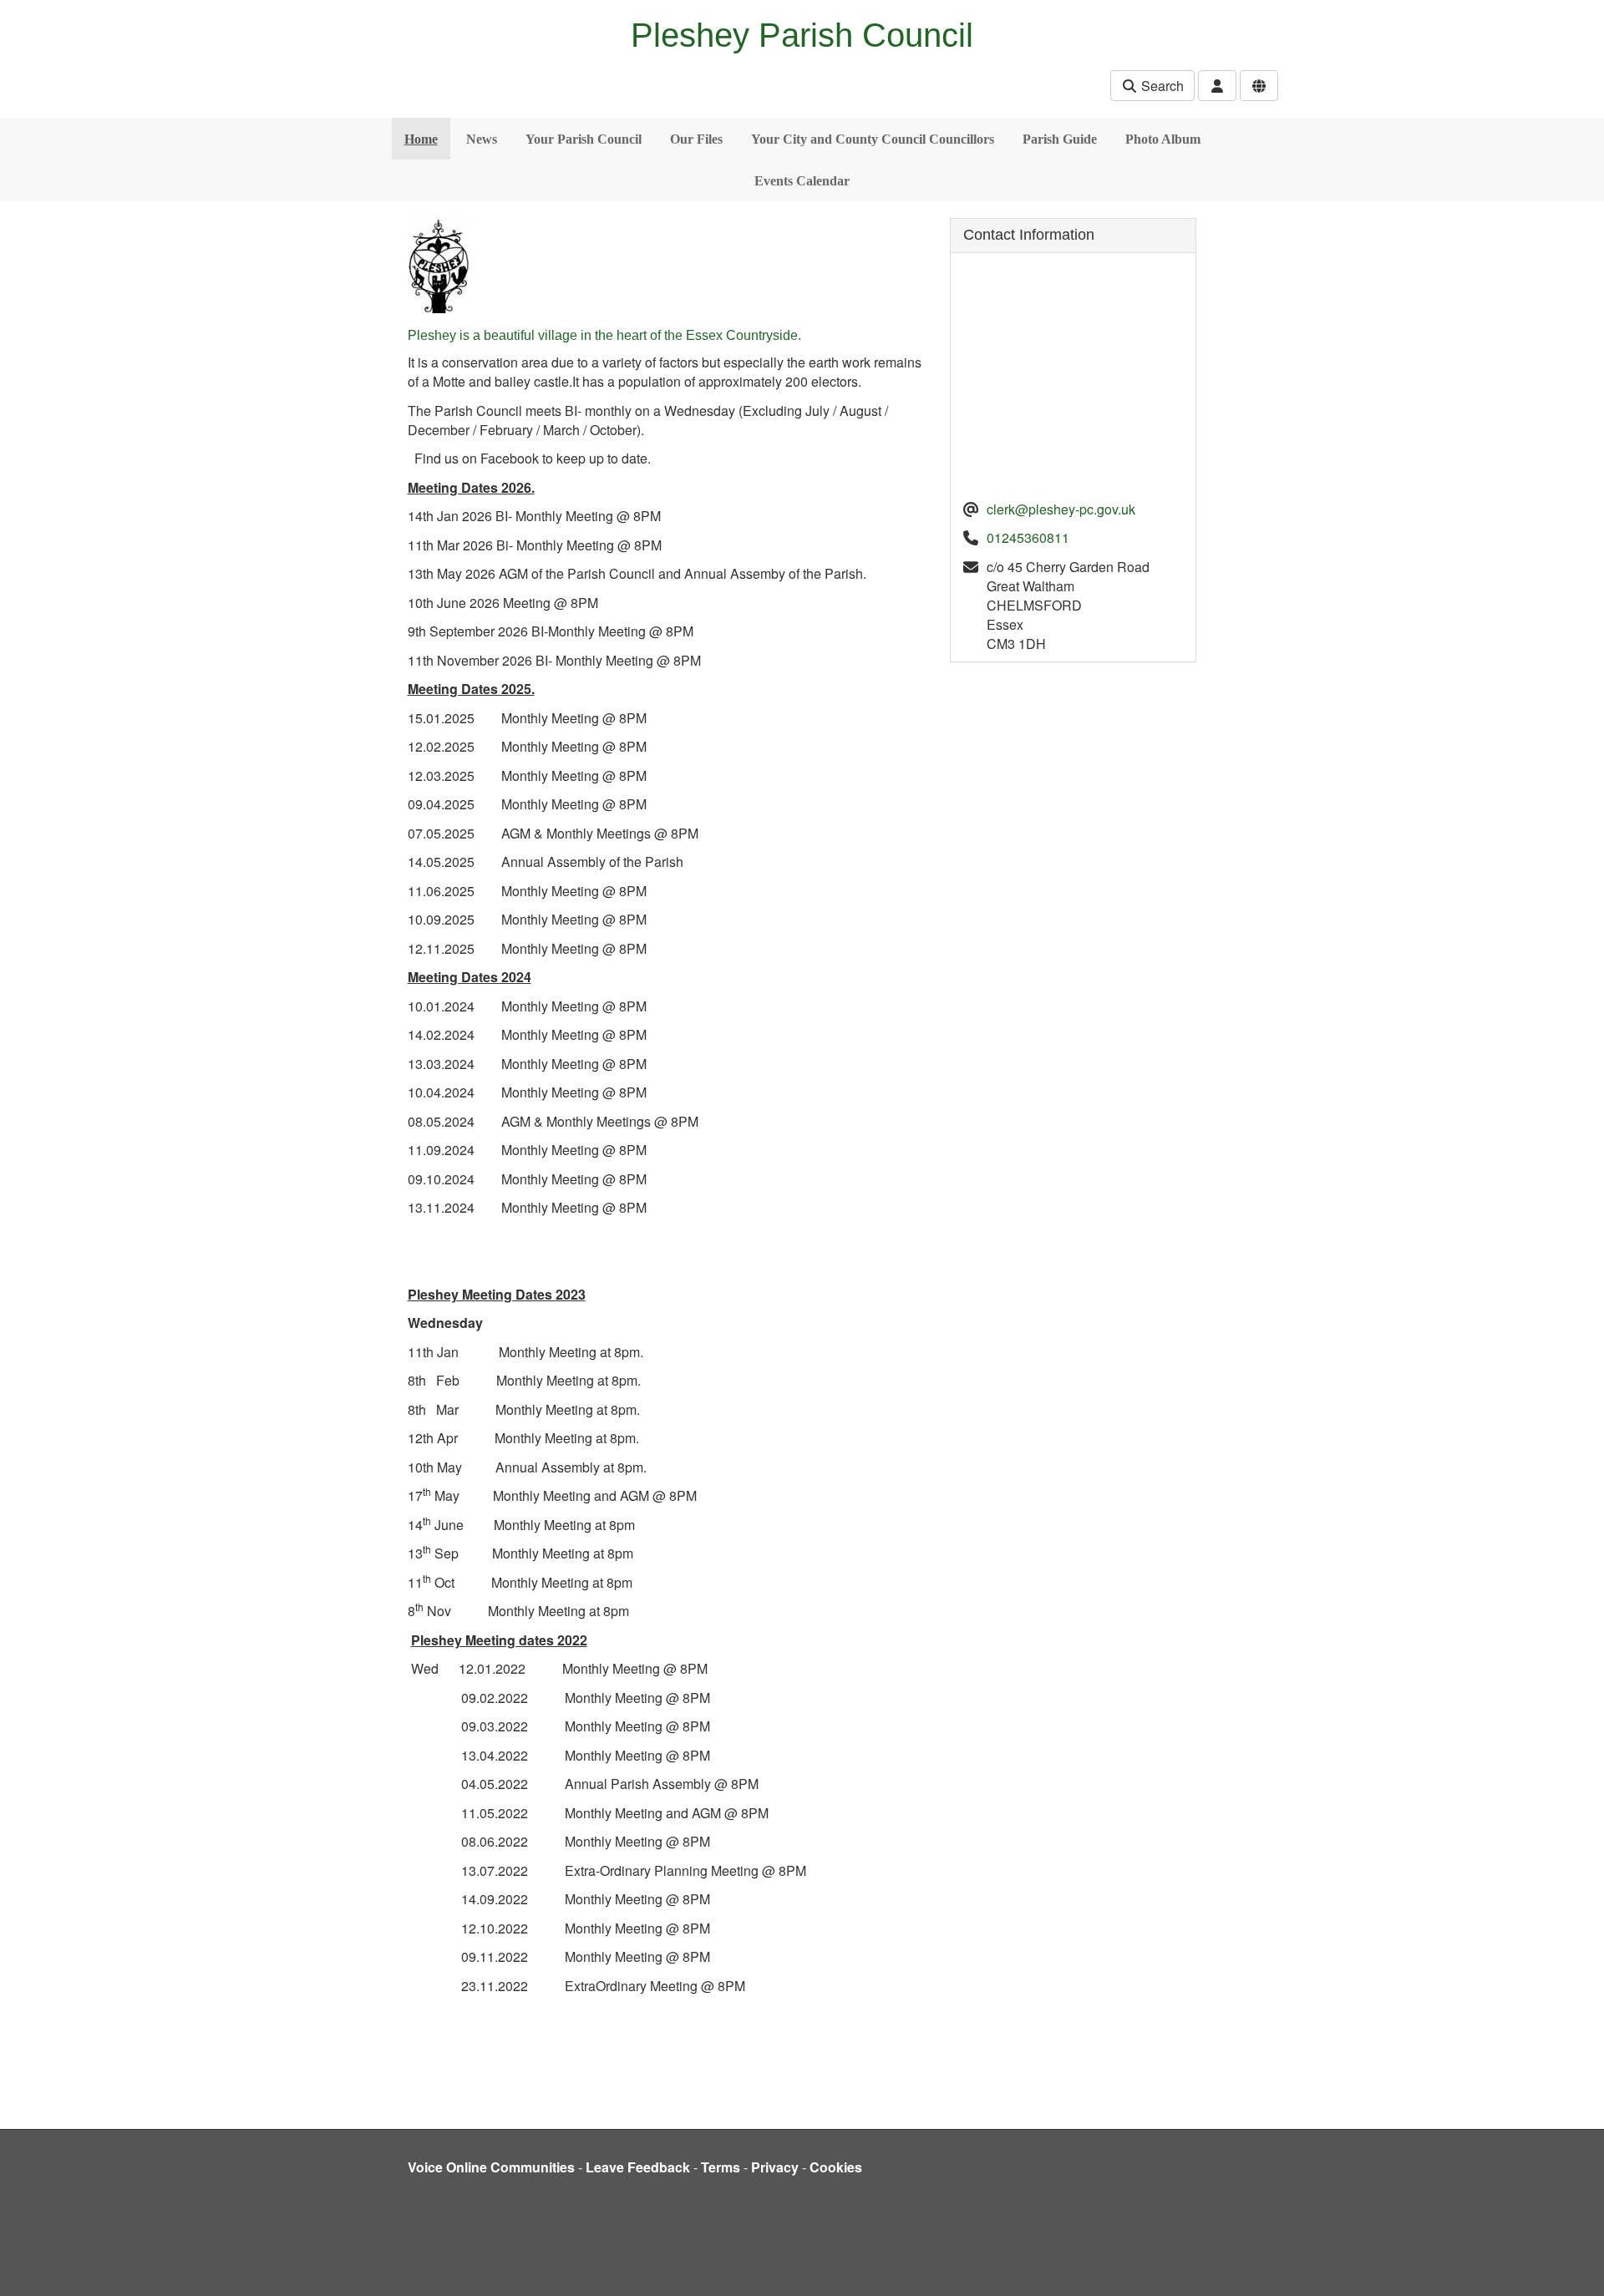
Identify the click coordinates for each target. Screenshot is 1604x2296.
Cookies (836, 2167)
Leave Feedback (638, 2167)
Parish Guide (1060, 139)
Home (421, 139)
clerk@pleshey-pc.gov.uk (1061, 509)
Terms (721, 2167)
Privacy (775, 2167)
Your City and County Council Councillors (873, 139)
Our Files (696, 139)
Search (1161, 86)
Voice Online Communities (491, 2167)
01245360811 (1028, 537)
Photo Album (1163, 139)
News (482, 139)
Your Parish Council (584, 139)
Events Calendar (802, 181)
